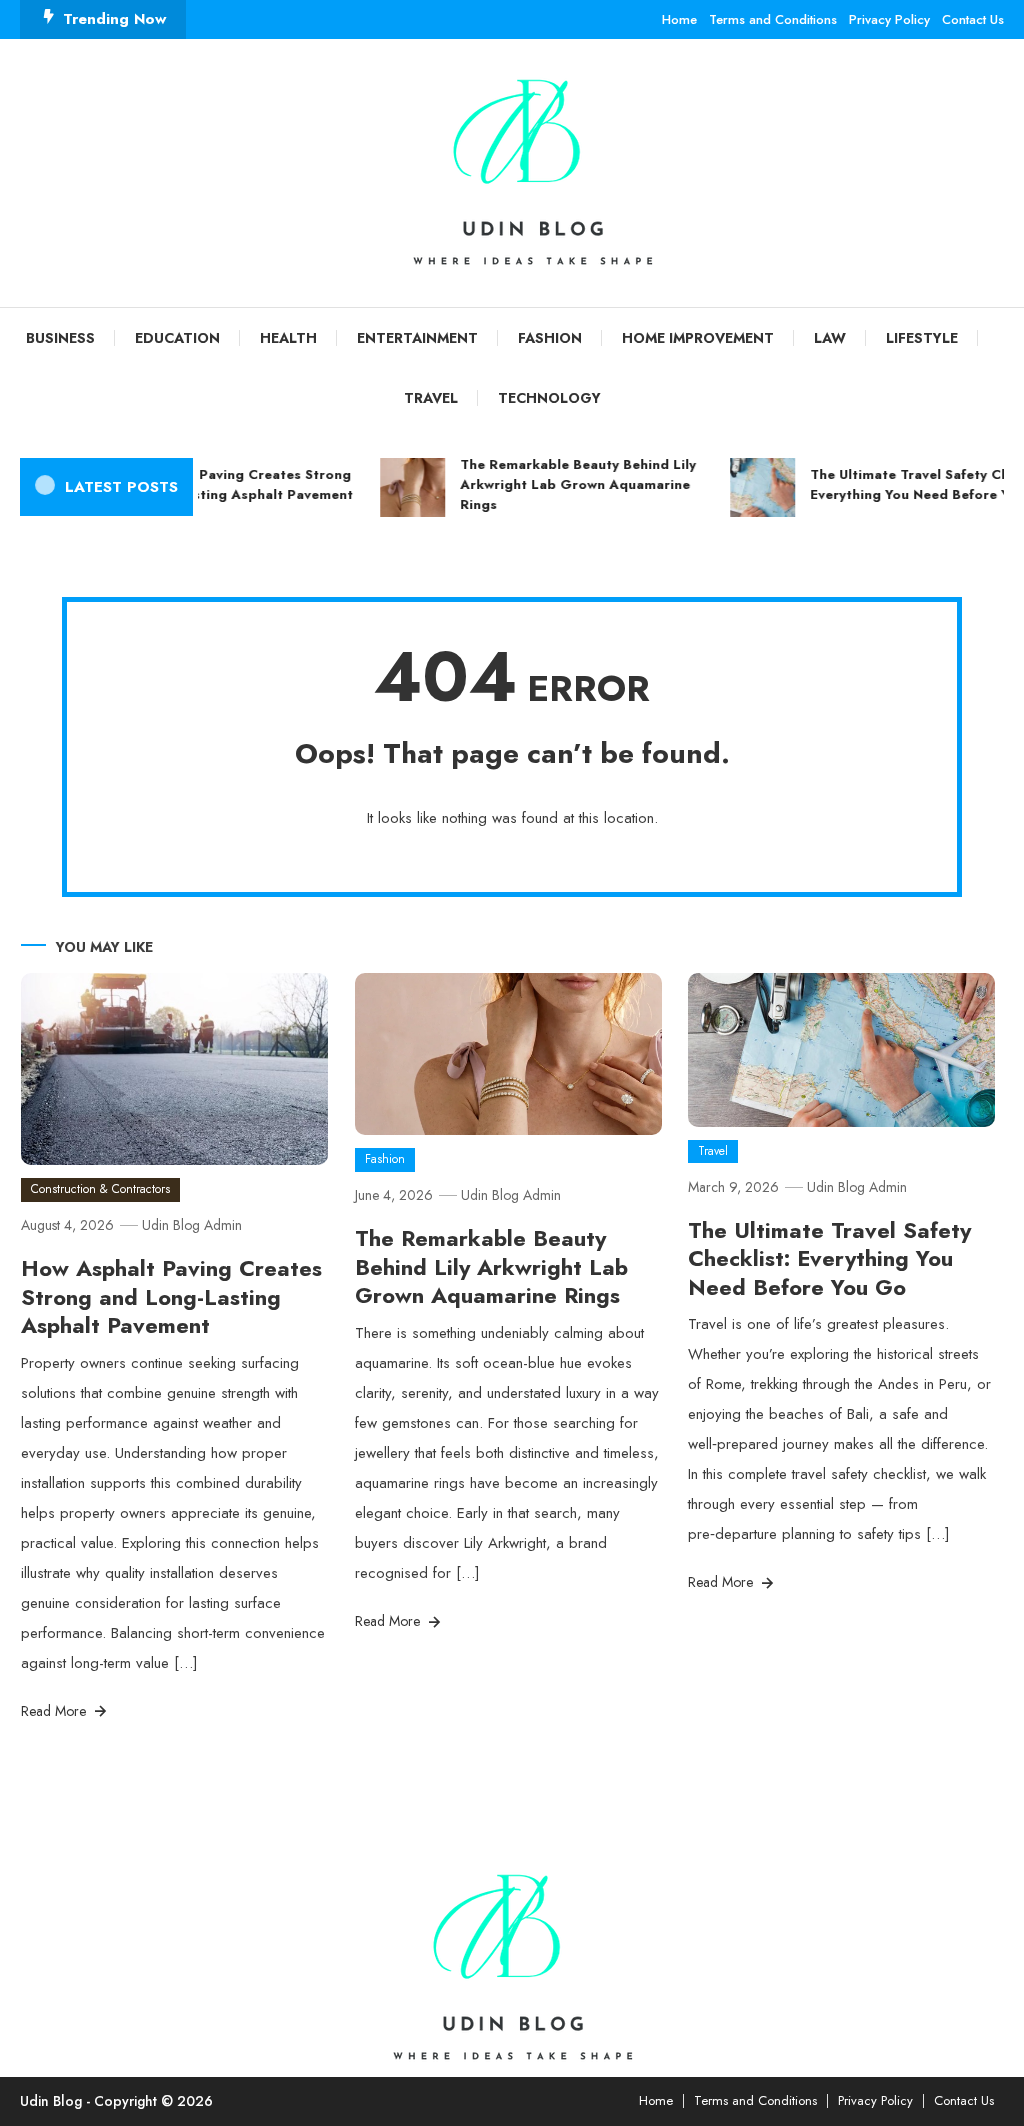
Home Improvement (698, 338)
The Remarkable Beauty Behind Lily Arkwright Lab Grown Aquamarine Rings (567, 484)
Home (679, 19)
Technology (549, 398)
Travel (431, 398)
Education (177, 338)
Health (288, 338)
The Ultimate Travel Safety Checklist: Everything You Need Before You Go (829, 1258)
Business (60, 338)
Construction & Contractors (100, 1189)
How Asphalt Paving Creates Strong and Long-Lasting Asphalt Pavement (220, 484)
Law (830, 338)
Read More (55, 1711)
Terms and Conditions (773, 19)
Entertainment (417, 338)
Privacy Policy (889, 19)
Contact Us (973, 19)
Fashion (550, 338)
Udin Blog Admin (192, 1225)
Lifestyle (922, 338)
